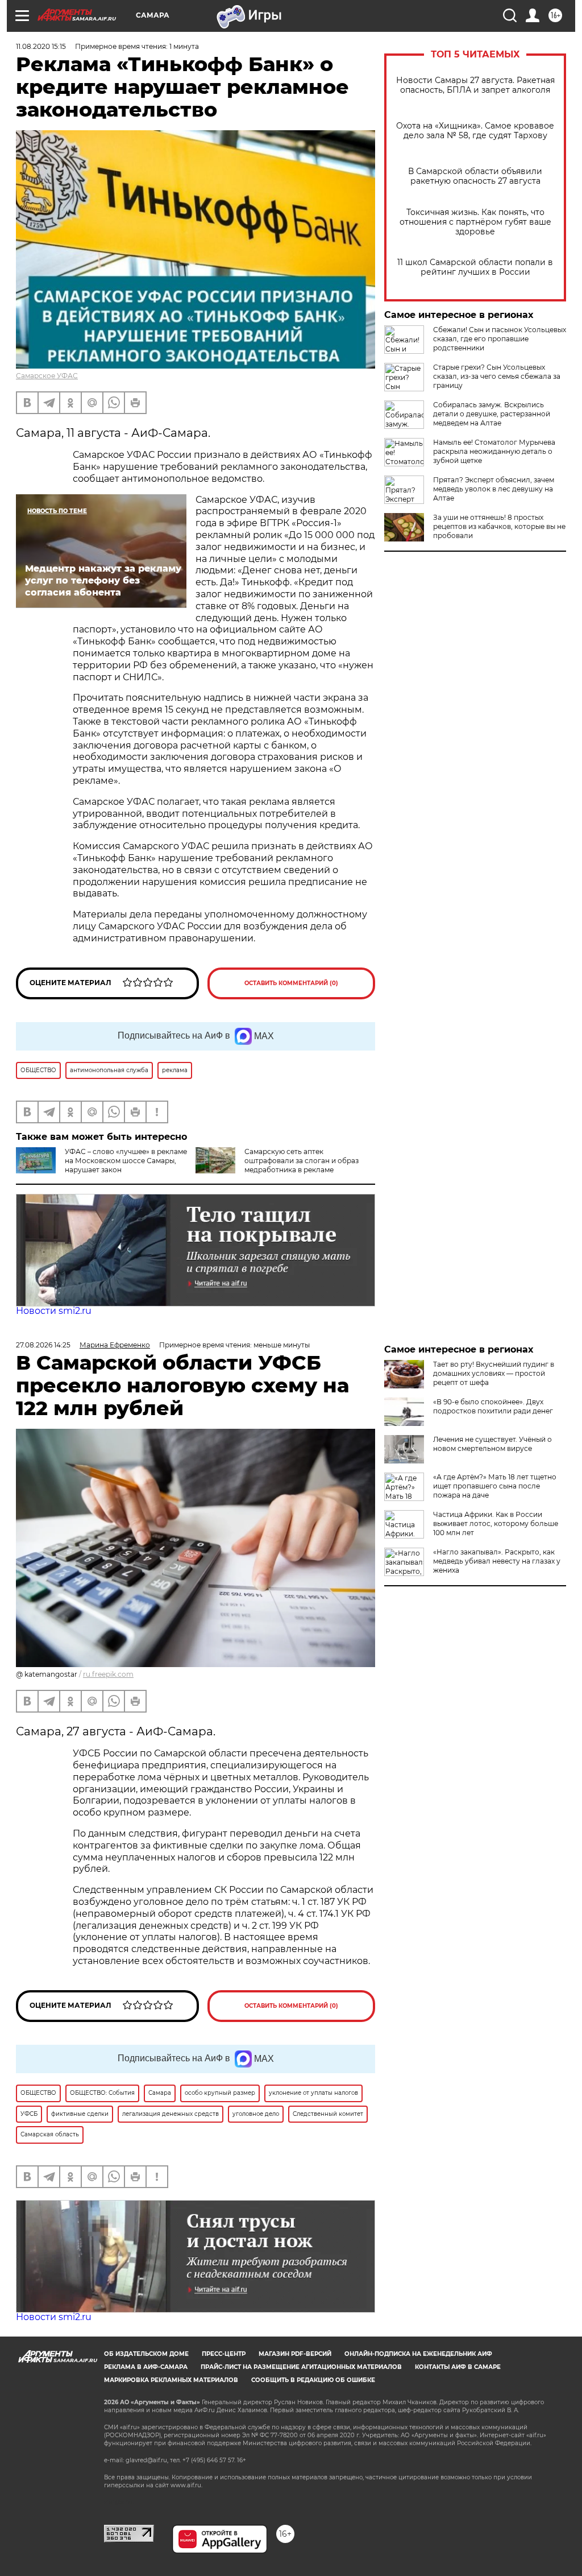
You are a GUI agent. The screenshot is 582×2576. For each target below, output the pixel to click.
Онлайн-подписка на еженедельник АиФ (418, 2354)
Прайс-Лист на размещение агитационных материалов (301, 2367)
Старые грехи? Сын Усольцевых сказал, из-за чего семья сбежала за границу (497, 376)
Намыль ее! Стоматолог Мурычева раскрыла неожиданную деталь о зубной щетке (494, 451)
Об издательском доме (146, 2354)
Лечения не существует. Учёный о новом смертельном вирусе (492, 1444)
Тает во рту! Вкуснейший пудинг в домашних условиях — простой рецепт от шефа (494, 1373)
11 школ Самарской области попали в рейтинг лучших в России (475, 267)
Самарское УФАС (47, 376)
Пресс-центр (224, 2354)
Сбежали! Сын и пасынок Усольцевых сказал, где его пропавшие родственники (500, 339)
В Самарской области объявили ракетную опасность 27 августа (475, 176)
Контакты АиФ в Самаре (458, 2367)
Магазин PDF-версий (295, 2354)
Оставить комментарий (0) (291, 983)
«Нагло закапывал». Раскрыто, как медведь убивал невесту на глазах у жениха (497, 1561)
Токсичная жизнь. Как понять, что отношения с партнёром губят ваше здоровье (475, 222)
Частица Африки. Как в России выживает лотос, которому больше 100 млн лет (496, 1523)
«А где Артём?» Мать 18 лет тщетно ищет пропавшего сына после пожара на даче (495, 1486)
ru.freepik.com (108, 1674)
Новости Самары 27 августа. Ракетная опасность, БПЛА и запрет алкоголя (475, 85)
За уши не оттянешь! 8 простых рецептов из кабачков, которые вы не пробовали (499, 526)
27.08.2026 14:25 (43, 1345)
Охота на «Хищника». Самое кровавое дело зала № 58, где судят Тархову (475, 131)
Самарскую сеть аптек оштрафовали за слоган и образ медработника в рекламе (302, 1161)
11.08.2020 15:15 (41, 46)
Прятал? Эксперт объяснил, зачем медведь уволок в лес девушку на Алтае (494, 489)
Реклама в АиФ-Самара (146, 2367)
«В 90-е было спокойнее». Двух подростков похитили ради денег (493, 1406)
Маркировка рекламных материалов (171, 2380)
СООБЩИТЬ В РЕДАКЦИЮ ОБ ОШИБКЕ (313, 2380)
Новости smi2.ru (54, 1311)
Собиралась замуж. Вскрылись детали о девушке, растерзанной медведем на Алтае (492, 414)
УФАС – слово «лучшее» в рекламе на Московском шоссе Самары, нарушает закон (126, 1161)
